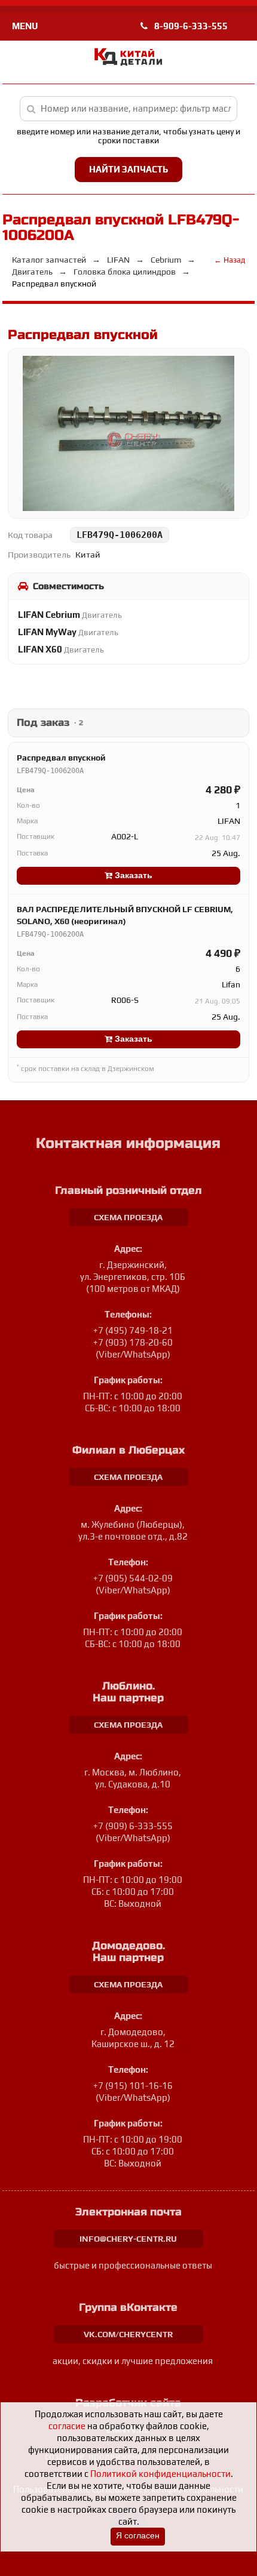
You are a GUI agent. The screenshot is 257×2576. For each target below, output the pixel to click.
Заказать (132, 875)
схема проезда (128, 1217)
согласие (67, 2426)
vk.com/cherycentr (128, 2334)
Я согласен (138, 2536)
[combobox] (128, 109)
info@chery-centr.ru (128, 2239)
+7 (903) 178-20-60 (133, 1342)
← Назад (230, 260)
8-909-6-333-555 (190, 26)
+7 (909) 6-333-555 (133, 1826)
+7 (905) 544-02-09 (133, 1578)
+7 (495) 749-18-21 (133, 1330)
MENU (25, 26)
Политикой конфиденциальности (160, 2474)
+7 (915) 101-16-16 (133, 2086)
